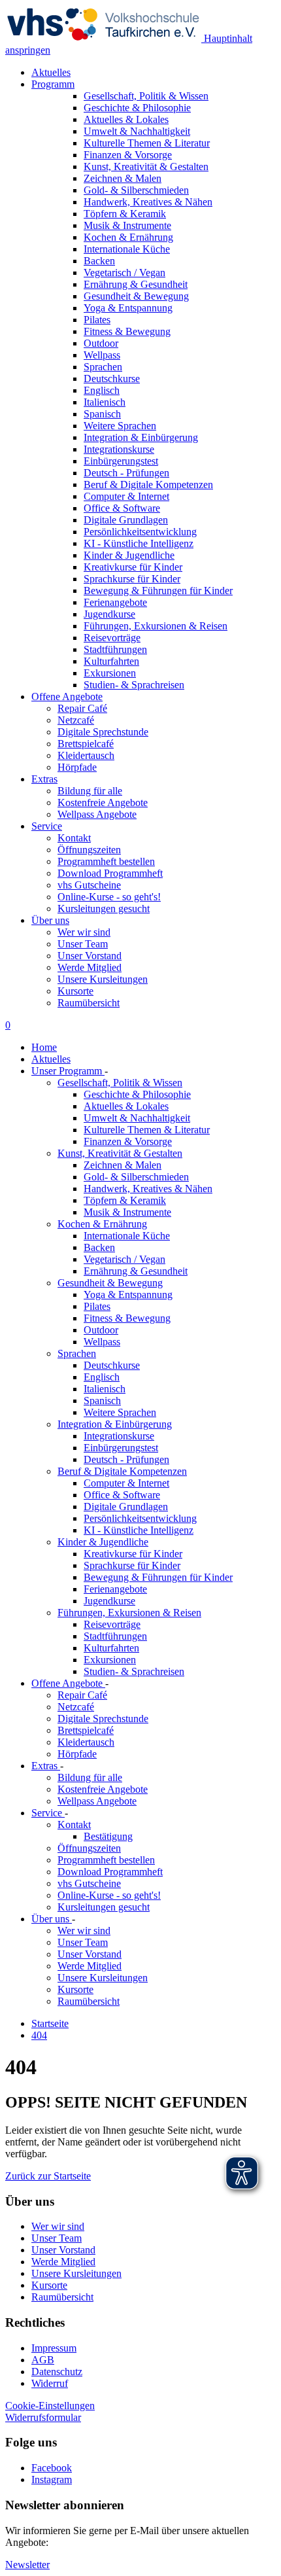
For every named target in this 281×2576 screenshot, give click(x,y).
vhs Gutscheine (89, 885)
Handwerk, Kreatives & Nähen (148, 1189)
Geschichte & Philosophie (137, 1094)
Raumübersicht (89, 1003)
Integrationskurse (119, 1436)
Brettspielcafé (86, 744)
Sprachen (77, 1353)
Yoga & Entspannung (128, 1295)
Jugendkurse (109, 1601)
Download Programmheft (110, 873)
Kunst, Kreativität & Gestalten (120, 1153)
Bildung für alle (90, 791)
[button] (48, 2176)
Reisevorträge (112, 1624)
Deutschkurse (112, 1365)
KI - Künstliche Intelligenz (139, 1530)
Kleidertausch (86, 755)
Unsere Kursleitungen (103, 979)
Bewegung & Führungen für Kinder (158, 1577)
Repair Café (82, 708)
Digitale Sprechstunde (103, 732)
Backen (99, 1247)
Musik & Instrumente (127, 1212)
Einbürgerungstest (121, 1448)
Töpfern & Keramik (125, 1200)
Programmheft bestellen (106, 861)
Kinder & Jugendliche (103, 1542)
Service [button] (47, 826)
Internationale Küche (127, 1236)
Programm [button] (53, 84)
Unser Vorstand (90, 956)
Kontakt (74, 838)
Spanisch (102, 1401)
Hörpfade (77, 767)
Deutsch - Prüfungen (126, 1459)
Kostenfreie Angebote (103, 803)
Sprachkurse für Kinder (132, 1565)
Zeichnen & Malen (123, 1165)
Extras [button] (44, 779)
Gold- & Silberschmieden (136, 1177)
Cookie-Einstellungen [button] (50, 2406)
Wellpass (102, 1342)
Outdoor (101, 1330)
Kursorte (75, 991)
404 (39, 2035)
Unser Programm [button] (68, 1071)
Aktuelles (51, 72)
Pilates (97, 1306)
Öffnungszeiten (89, 850)
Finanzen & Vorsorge (128, 1141)
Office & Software (122, 1495)
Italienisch (105, 1389)
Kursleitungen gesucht (104, 909)
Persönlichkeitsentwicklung (140, 1518)
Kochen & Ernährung (102, 1224)
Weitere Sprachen (120, 1412)
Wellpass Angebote (97, 814)
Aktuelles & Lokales (126, 1106)
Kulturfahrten (111, 1648)
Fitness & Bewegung (127, 1318)
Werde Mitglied (90, 967)
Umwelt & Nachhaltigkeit (137, 1118)
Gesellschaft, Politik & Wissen (120, 1083)
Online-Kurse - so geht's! (109, 897)
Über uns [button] (50, 920)
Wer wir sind (84, 932)
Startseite (50, 2023)
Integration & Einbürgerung (115, 1424)
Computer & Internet (126, 1483)
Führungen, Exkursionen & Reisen (129, 1613)
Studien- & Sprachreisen (134, 1671)
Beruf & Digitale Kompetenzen (122, 1471)
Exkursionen (110, 1660)
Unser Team (83, 944)
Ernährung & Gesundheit (136, 1271)
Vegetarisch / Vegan (124, 1259)
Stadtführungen (115, 1636)
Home (44, 1047)
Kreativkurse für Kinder (133, 1554)
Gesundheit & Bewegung (110, 1283)
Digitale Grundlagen (126, 1507)
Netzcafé (76, 720)
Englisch (102, 1377)
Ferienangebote (115, 1589)
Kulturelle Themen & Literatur (147, 1130)
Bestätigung (108, 1836)
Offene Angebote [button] (67, 697)
